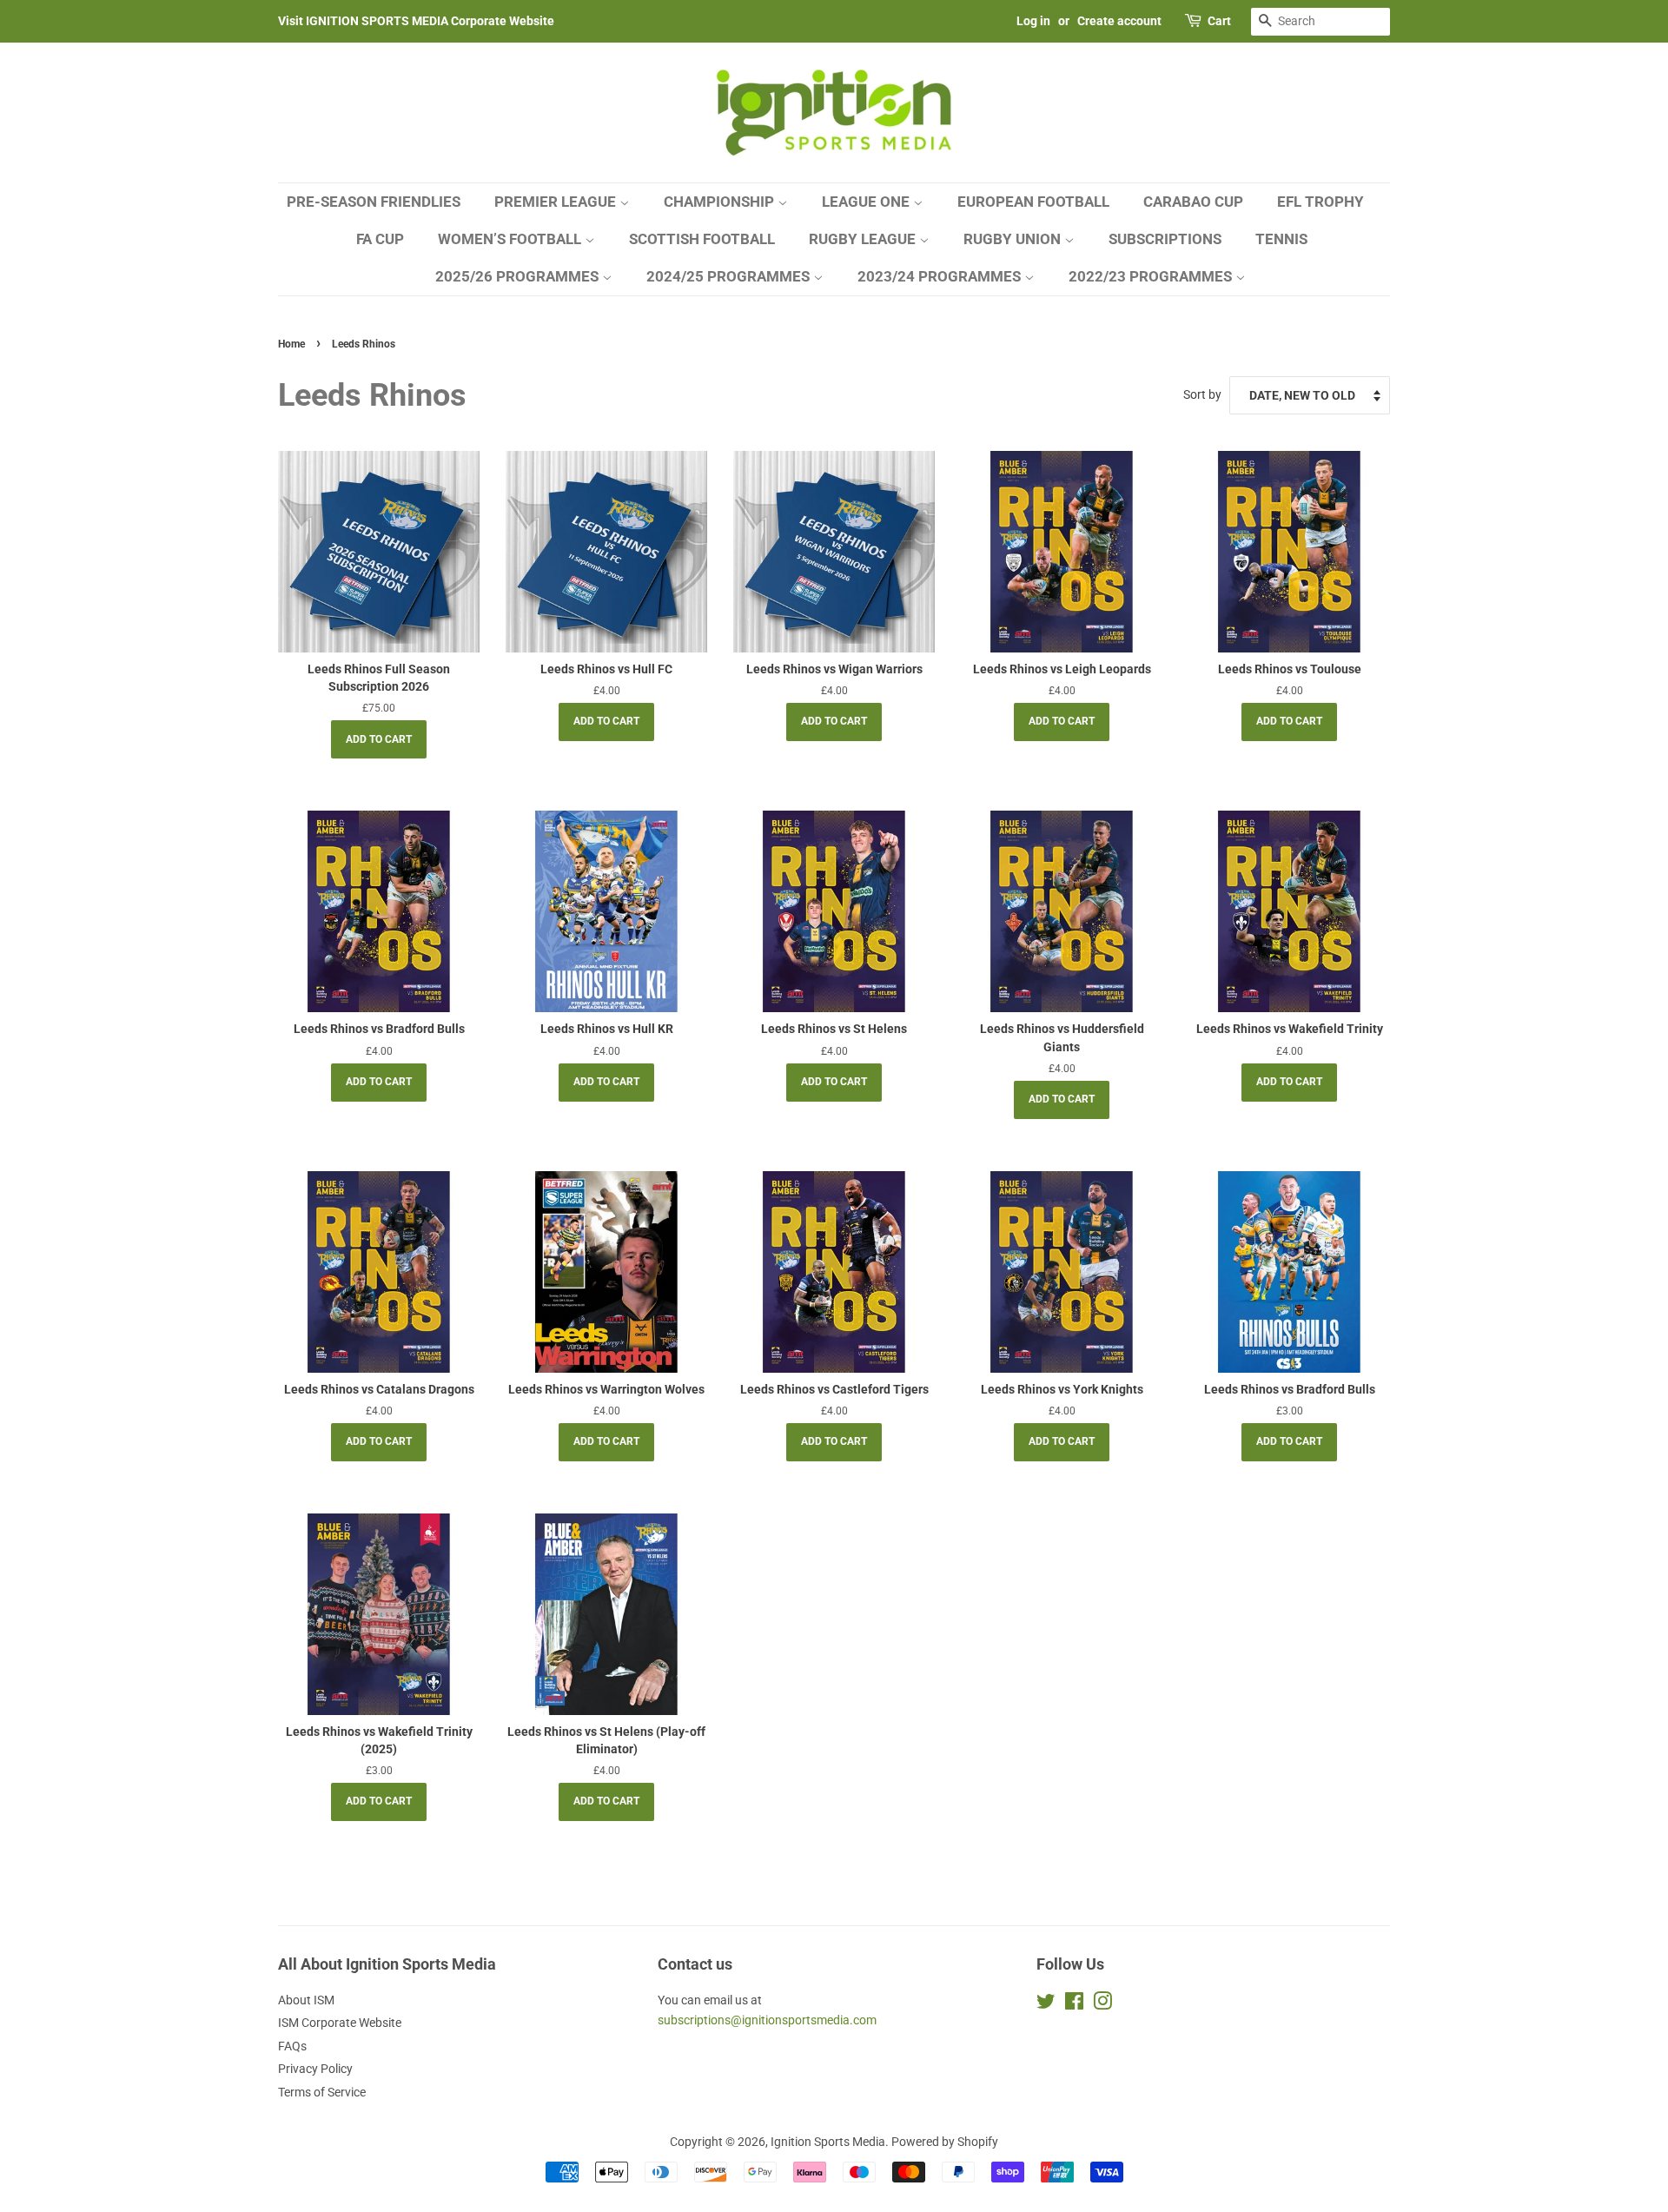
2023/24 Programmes (941, 276)
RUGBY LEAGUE (864, 239)
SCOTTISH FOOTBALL (702, 239)
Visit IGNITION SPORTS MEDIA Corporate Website (416, 21)
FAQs (292, 2046)
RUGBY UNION (1014, 239)
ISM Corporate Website (340, 2023)
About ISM (306, 2000)
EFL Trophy (1320, 202)
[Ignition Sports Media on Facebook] (1074, 2004)
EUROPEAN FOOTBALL (1033, 202)
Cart (1219, 21)
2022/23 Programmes (1152, 276)
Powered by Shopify (945, 2142)
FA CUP (380, 239)
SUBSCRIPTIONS (1165, 239)
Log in (1033, 21)
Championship (721, 202)
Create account (1119, 21)
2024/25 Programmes (730, 276)
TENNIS (1281, 239)
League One (867, 202)
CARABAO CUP (1193, 202)
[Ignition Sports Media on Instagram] (1102, 2004)
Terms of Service (322, 2092)
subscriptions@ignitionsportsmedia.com (767, 2020)
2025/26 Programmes (519, 276)
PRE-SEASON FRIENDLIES (374, 202)
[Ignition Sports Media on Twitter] (1046, 2004)
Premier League (557, 202)
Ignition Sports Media (828, 2142)
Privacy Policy (315, 2069)
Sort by (1202, 395)
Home (291, 344)
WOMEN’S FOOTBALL (511, 239)
